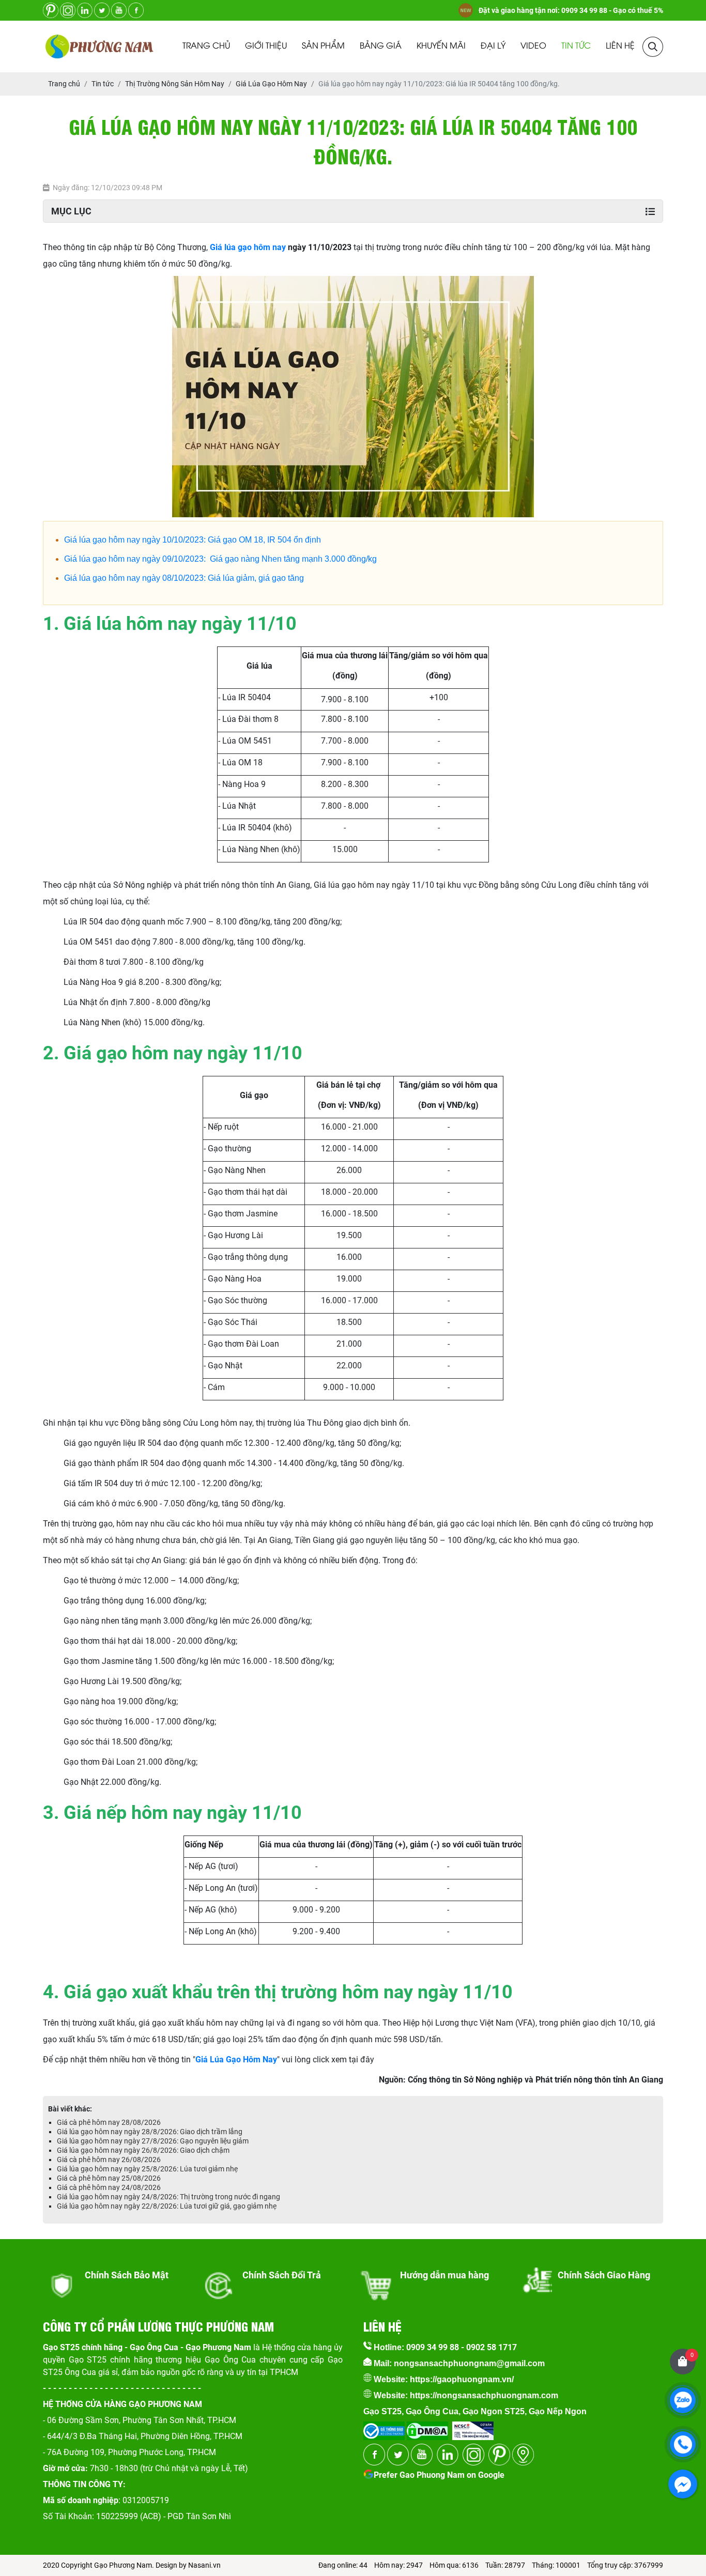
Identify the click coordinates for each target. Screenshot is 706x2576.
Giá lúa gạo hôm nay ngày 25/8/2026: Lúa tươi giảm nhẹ (147, 2169)
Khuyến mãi (441, 46)
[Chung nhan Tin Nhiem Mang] (473, 2427)
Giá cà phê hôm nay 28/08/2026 (109, 2122)
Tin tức (576, 46)
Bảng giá (381, 46)
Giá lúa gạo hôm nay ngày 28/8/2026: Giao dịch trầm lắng (150, 2132)
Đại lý (493, 46)
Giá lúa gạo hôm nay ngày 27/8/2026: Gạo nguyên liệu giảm (153, 2141)
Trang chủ (206, 46)
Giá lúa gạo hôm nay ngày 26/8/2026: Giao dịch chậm (143, 2150)
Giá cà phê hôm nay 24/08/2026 (109, 2187)
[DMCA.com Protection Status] (426, 2427)
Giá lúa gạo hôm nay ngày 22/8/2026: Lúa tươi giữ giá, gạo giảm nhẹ (167, 2206)
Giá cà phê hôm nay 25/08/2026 (109, 2178)
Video (533, 46)
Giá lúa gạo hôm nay (248, 247)
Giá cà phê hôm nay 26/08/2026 (109, 2159)
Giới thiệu (266, 46)
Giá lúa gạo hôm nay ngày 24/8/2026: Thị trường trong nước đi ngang (168, 2197)
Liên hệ (620, 46)
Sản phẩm (323, 46)
